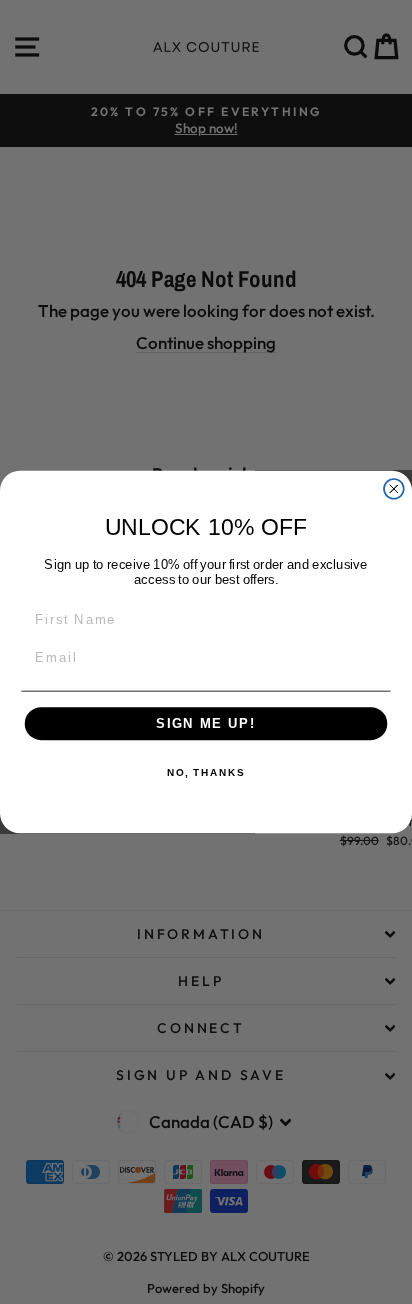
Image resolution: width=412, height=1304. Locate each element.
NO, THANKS (206, 774)
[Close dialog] (394, 489)
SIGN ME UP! (206, 724)
